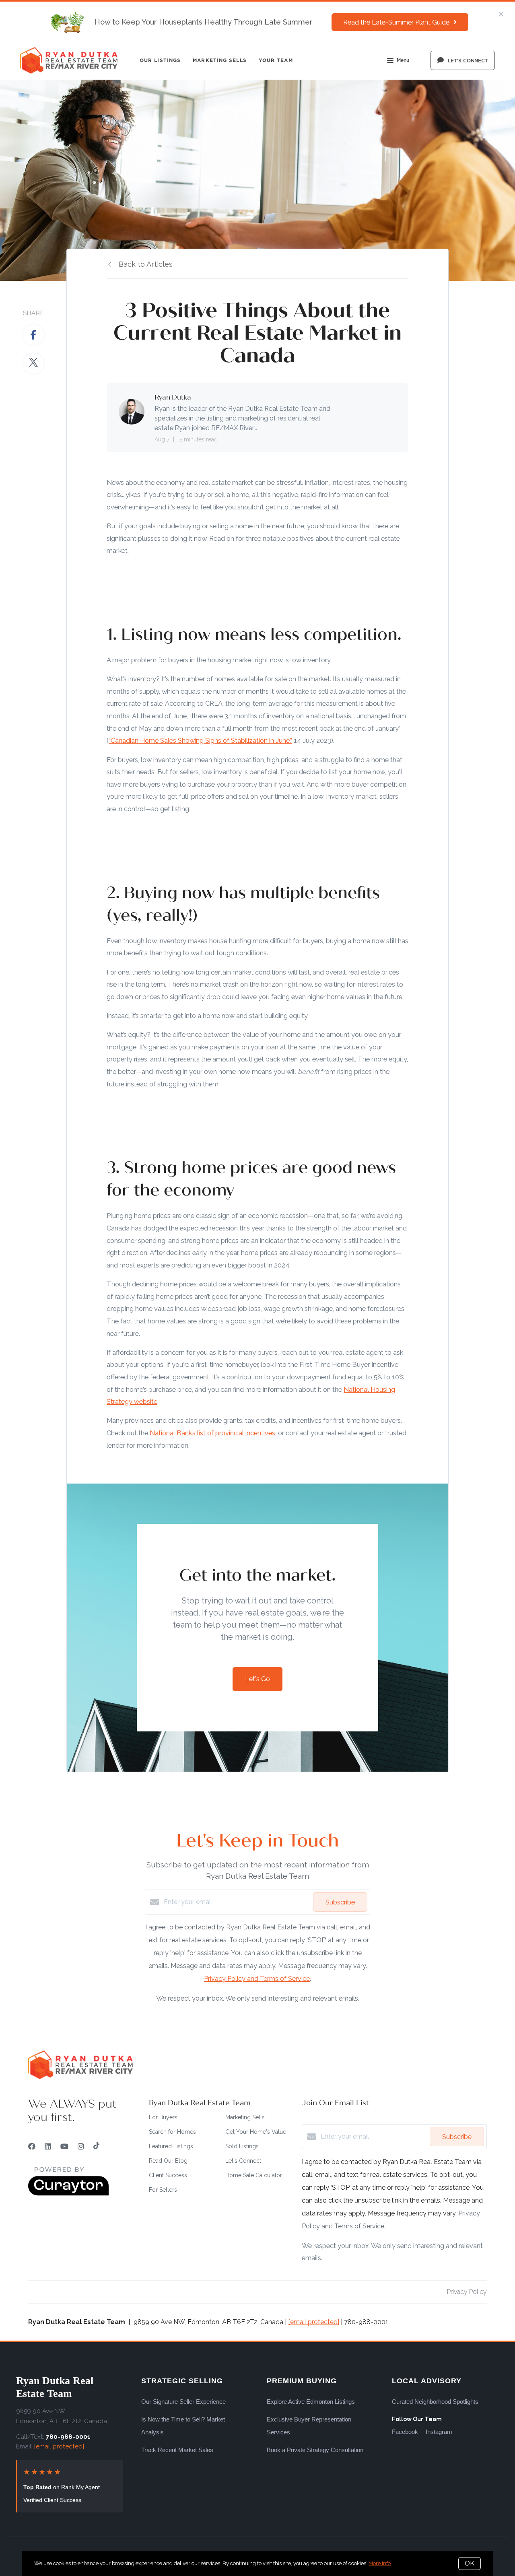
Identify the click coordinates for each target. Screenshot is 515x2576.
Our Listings (160, 60)
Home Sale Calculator (254, 2175)
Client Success (168, 2175)
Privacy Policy (467, 2292)
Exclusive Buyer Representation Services (309, 2426)
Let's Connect (243, 2161)
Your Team (276, 60)
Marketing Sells (220, 60)
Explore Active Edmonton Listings (311, 2402)
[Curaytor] (68, 2194)
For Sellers (163, 2190)
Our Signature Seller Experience (183, 2402)
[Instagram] (81, 2146)
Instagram (439, 2432)
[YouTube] (64, 2146)
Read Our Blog (168, 2161)
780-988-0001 (68, 2437)
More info (380, 2563)
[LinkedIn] (48, 2146)
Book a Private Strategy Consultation (315, 2450)
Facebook (405, 2432)
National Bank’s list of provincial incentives (212, 1433)
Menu (403, 60)
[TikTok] (96, 2146)
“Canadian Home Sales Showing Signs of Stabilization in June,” (200, 740)
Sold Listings (242, 2146)
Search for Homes (172, 2132)
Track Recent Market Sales (177, 2450)
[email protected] (314, 2322)
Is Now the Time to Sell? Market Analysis (183, 2426)
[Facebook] (32, 2146)
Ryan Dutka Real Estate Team (55, 2387)
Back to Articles (146, 264)
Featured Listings (171, 2146)
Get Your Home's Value (256, 2132)
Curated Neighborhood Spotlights (435, 2402)
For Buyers (163, 2117)
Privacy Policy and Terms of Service (257, 1979)
